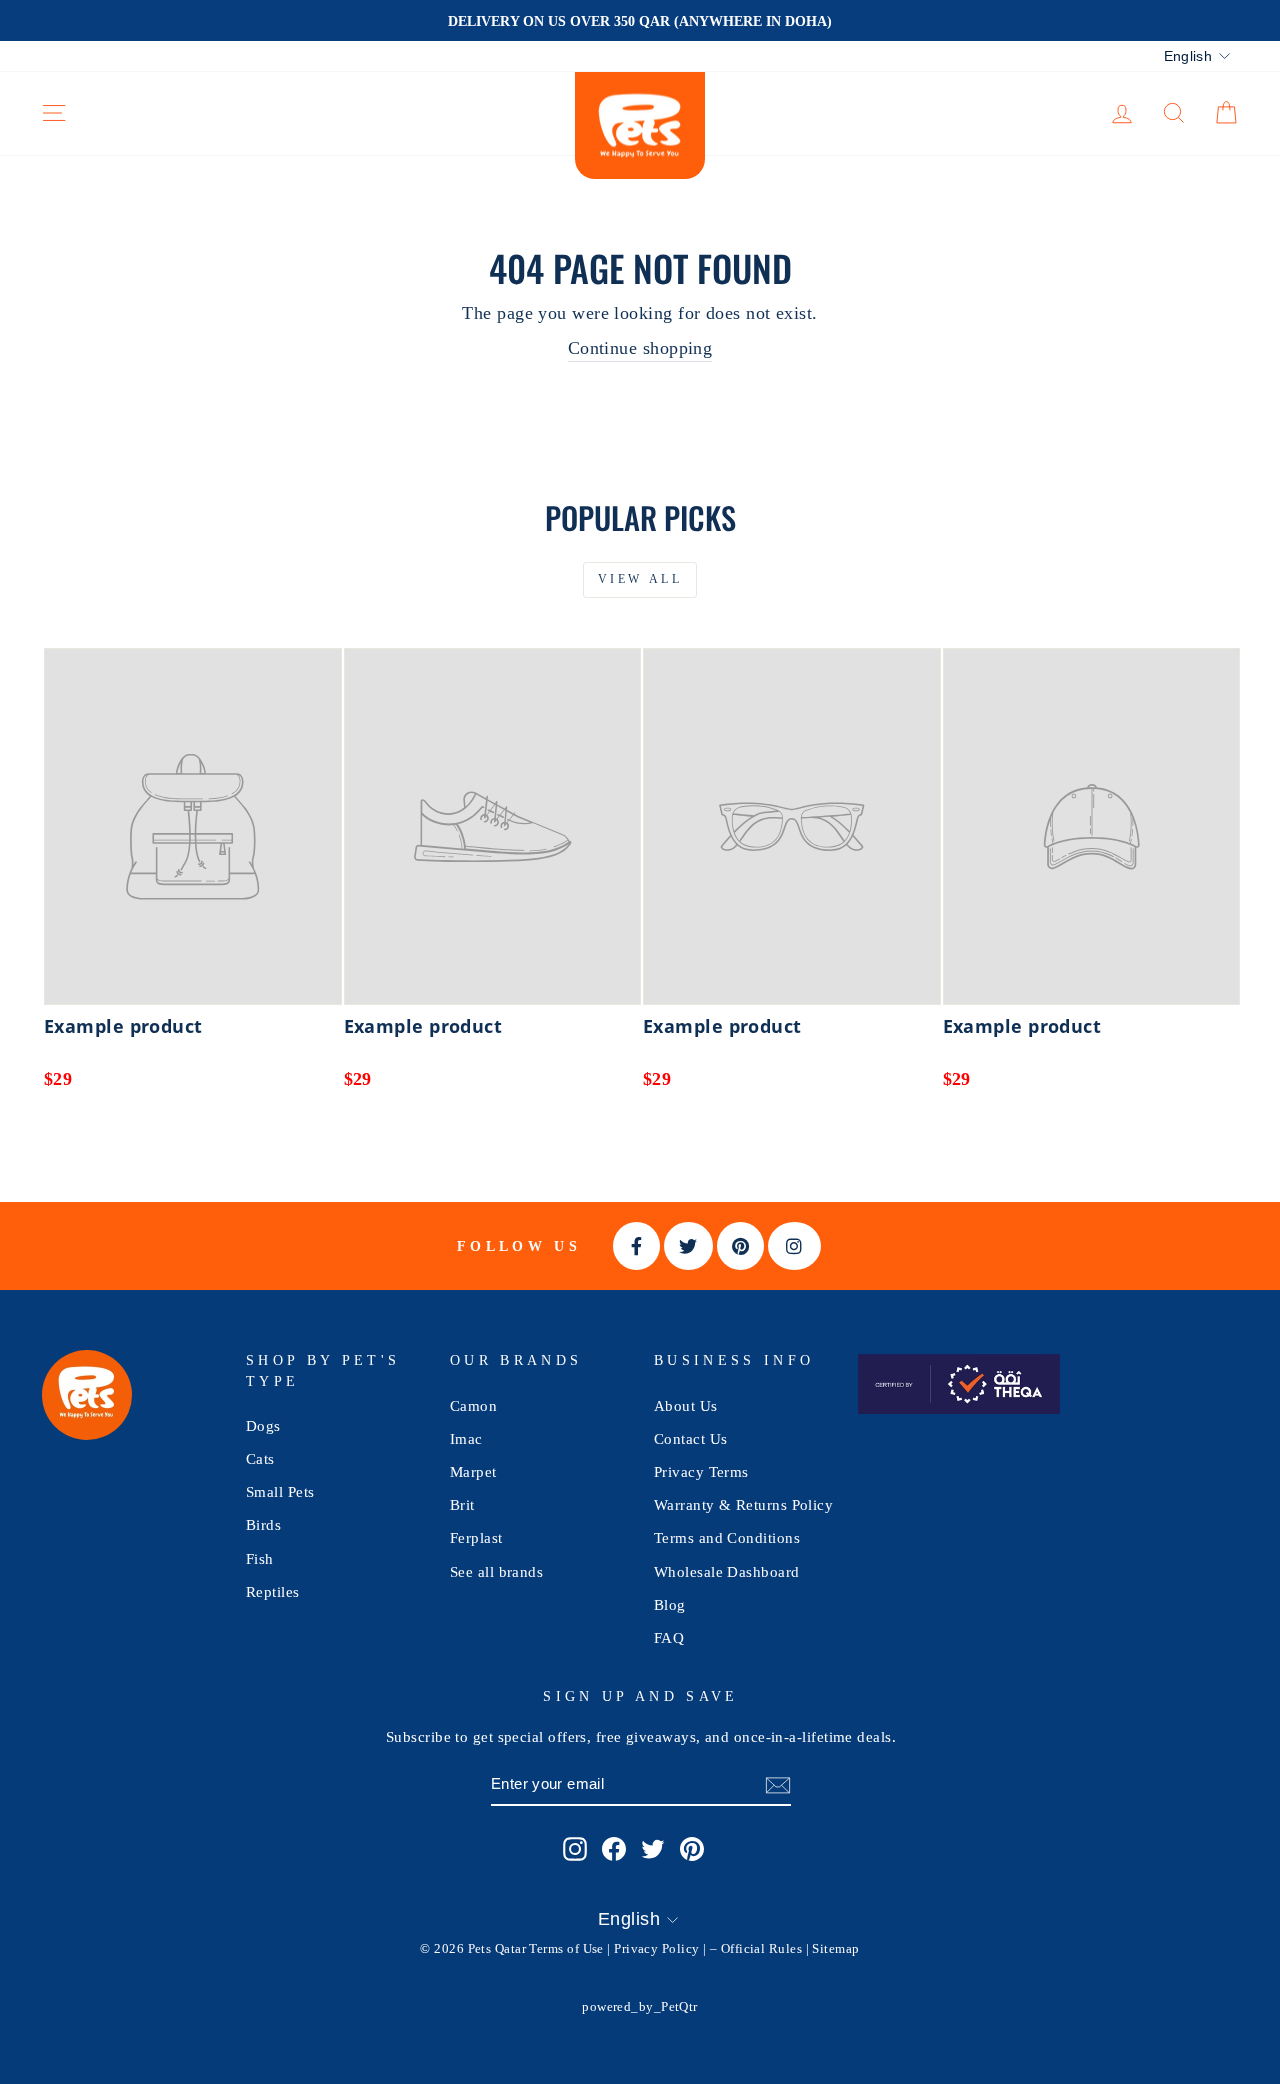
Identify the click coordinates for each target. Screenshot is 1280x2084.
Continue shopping (640, 348)
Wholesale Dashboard (727, 1571)
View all (640, 579)
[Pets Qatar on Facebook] (614, 1848)
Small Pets (280, 1491)
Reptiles (273, 1591)
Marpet (473, 1471)
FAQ (669, 1637)
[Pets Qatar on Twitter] (653, 1848)
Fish (260, 1558)
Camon (473, 1405)
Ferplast (476, 1537)
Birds (263, 1524)
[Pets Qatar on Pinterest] (692, 1848)
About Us (686, 1405)
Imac (466, 1438)
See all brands (496, 1571)
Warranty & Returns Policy (743, 1504)
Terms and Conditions (727, 1537)
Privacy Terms (701, 1471)
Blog (670, 1604)
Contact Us (691, 1438)
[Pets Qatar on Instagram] (575, 1848)
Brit (462, 1504)
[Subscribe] (778, 1784)
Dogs (263, 1425)
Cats (260, 1458)
